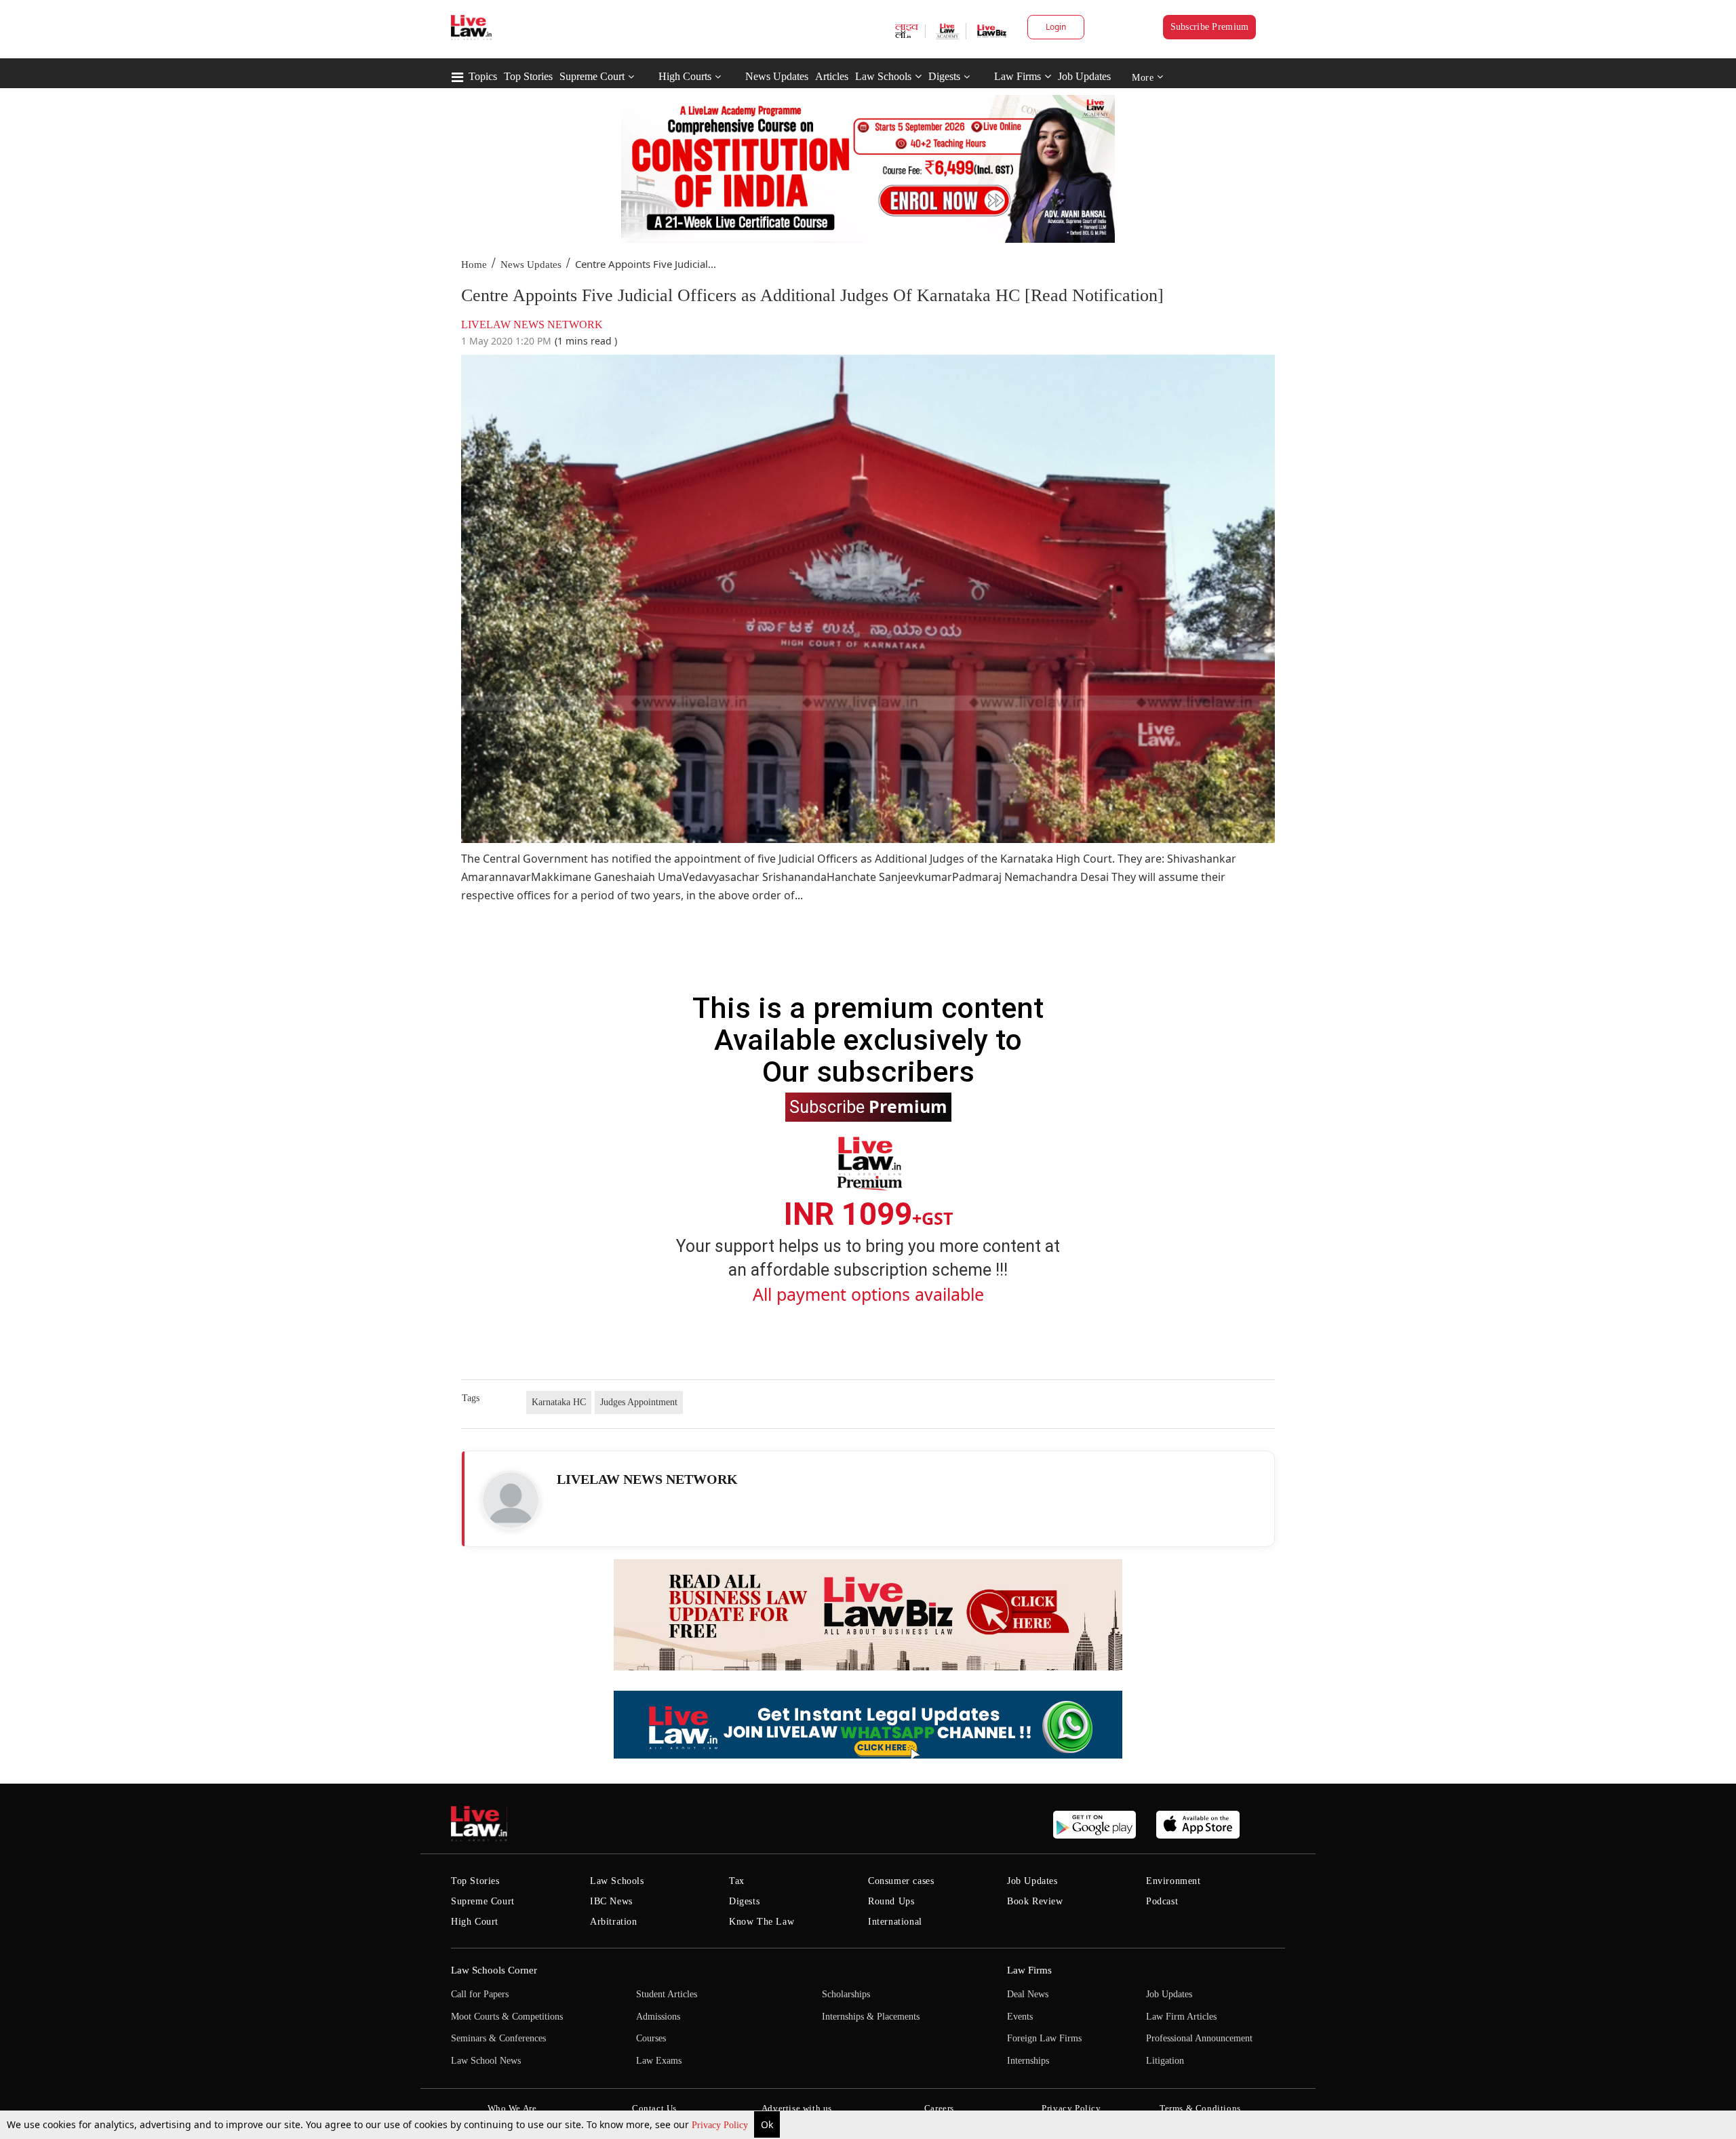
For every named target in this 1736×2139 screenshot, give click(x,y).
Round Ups (891, 1901)
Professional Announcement (1199, 2038)
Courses (651, 2038)
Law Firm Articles (1181, 2017)
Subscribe (868, 1106)
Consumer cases (901, 1881)
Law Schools (883, 76)
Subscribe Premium (1210, 27)
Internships (1028, 2061)
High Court (475, 1922)
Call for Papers (480, 1994)
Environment (1173, 1881)
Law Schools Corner (494, 1970)
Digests (944, 76)
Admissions (658, 2017)
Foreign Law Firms (1044, 2038)
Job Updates (1084, 76)
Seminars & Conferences (498, 2038)
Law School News (486, 2061)
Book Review (1035, 1901)
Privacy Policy (721, 2125)
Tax (737, 1881)
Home (474, 264)
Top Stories (528, 76)
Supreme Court (592, 76)
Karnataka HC (559, 1402)
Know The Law (762, 1922)
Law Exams (659, 2061)
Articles (832, 76)
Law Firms (1018, 76)
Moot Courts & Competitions (507, 2017)
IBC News (611, 1901)
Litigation (1165, 2061)
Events (1020, 2017)
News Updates (777, 76)
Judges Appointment (639, 1402)
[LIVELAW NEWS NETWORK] (511, 1500)
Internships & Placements (871, 2017)
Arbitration (614, 1922)
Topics (483, 76)
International (895, 1922)
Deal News (1028, 1994)
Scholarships (846, 1994)
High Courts (685, 76)
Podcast (1162, 1901)
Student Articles (667, 1994)
